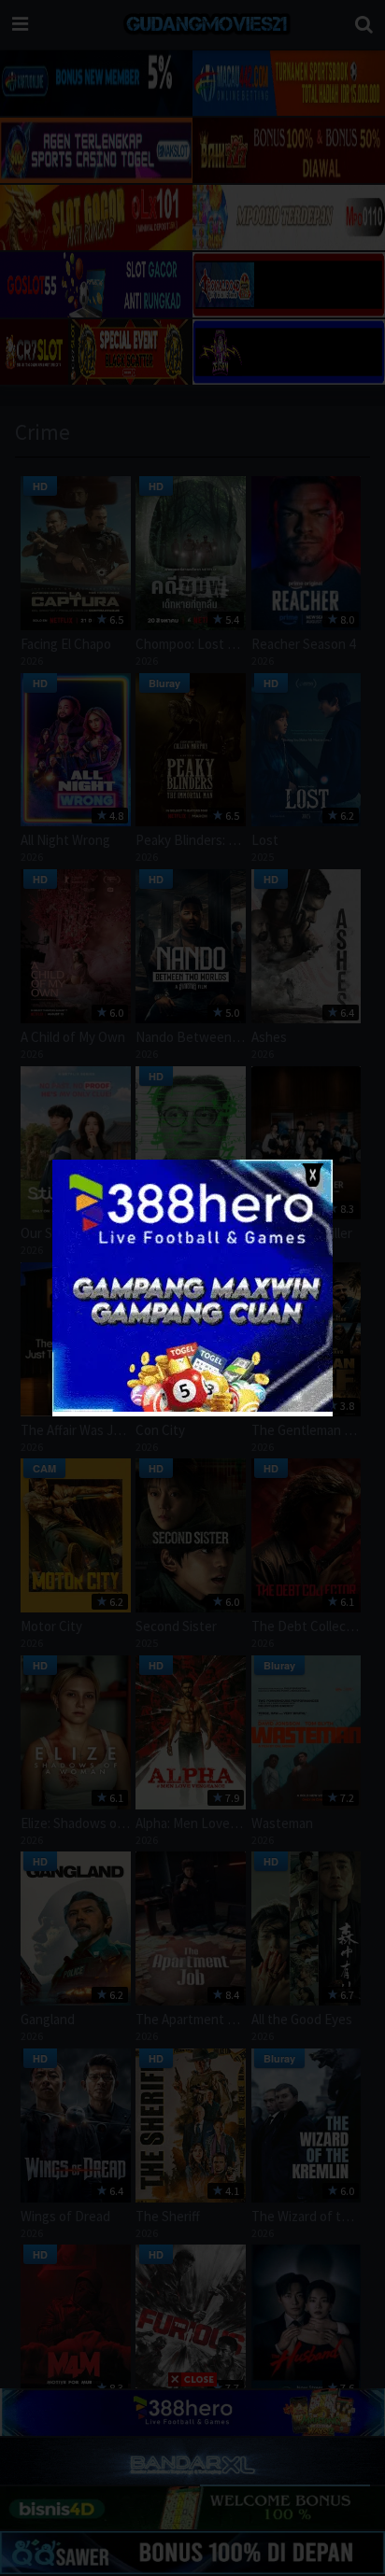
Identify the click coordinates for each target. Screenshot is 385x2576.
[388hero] (192, 1408)
